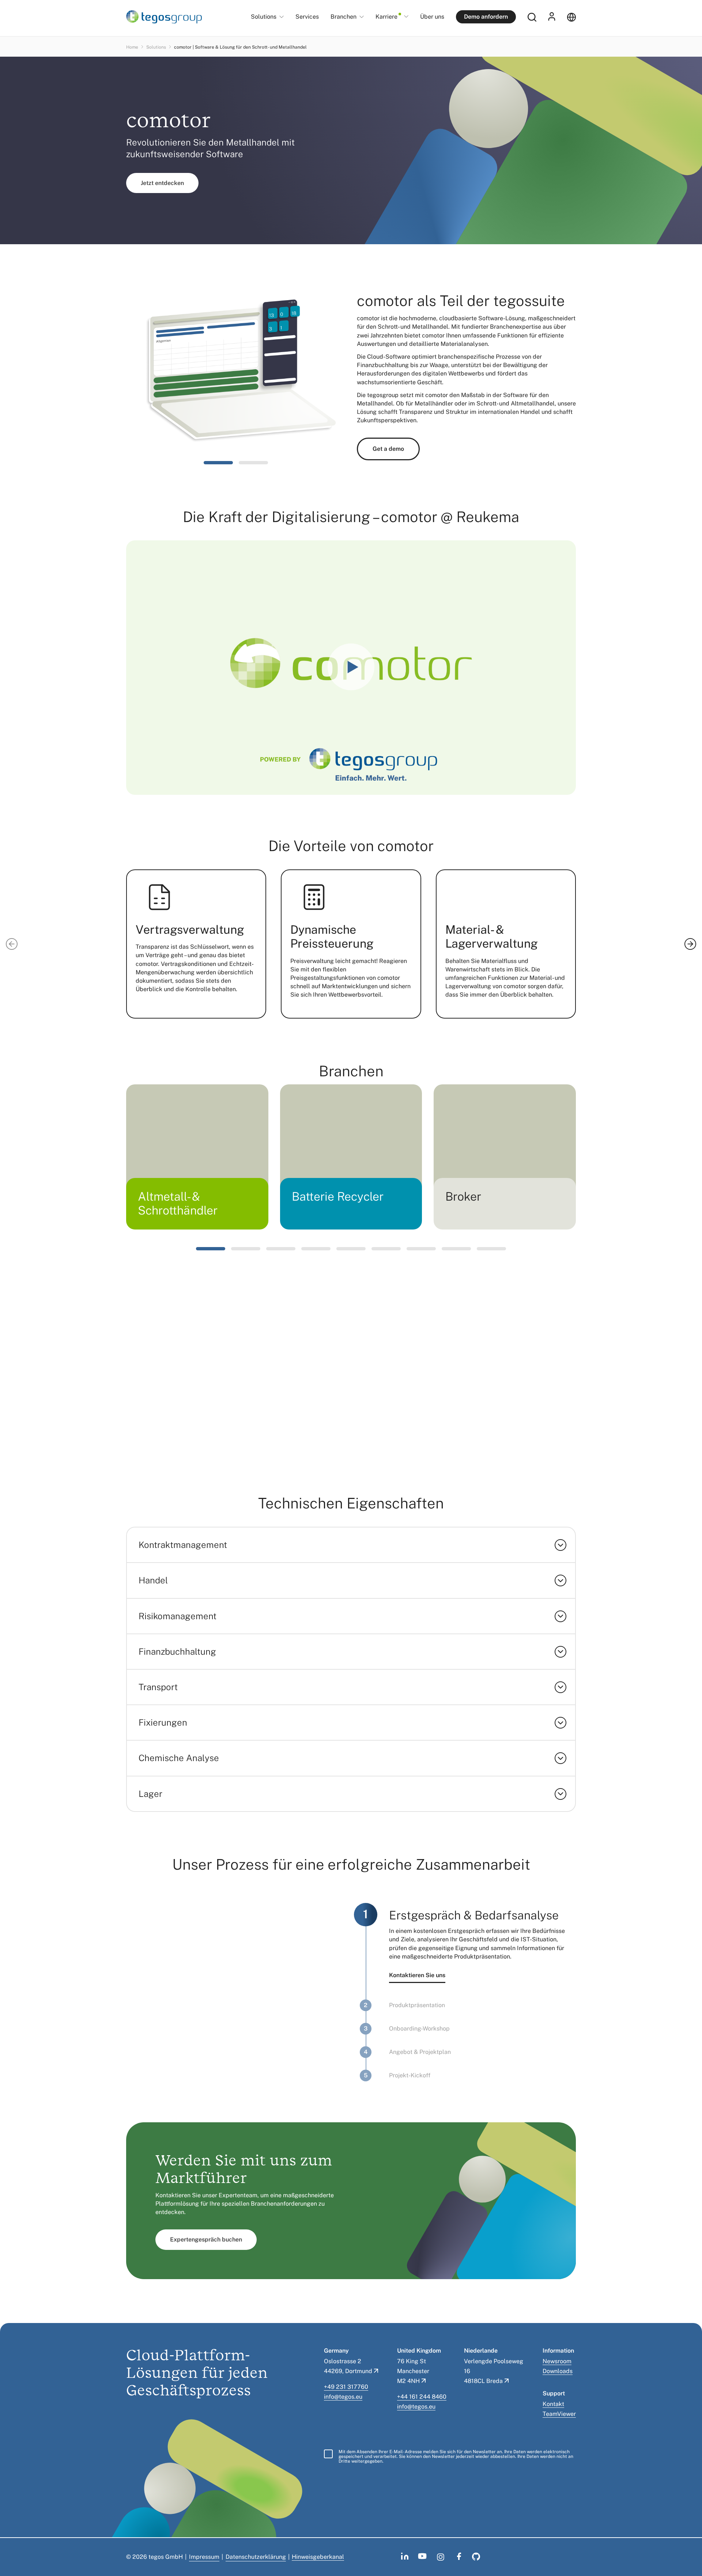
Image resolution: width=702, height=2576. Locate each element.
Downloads (558, 2371)
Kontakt (553, 2404)
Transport (158, 1687)
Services (307, 17)
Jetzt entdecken (162, 183)
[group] (197, 1157)
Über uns (432, 17)
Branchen (344, 17)
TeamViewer (559, 2414)
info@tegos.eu (343, 2397)
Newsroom (557, 2361)
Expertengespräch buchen (206, 2239)
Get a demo (388, 449)
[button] (218, 463)
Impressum (204, 2557)
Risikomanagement (178, 1616)
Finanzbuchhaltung (177, 1651)
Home (132, 47)
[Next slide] (690, 944)
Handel (153, 1580)
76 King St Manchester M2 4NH (413, 2371)
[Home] (164, 17)
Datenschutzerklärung (256, 2557)
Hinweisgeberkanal (318, 2557)
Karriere (386, 17)
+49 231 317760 (346, 2387)
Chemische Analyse (179, 1758)
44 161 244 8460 (423, 2397)
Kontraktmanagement (183, 1545)
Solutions (264, 17)
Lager (150, 1794)
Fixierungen (163, 1722)
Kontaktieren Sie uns (417, 1975)
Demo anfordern (486, 17)
